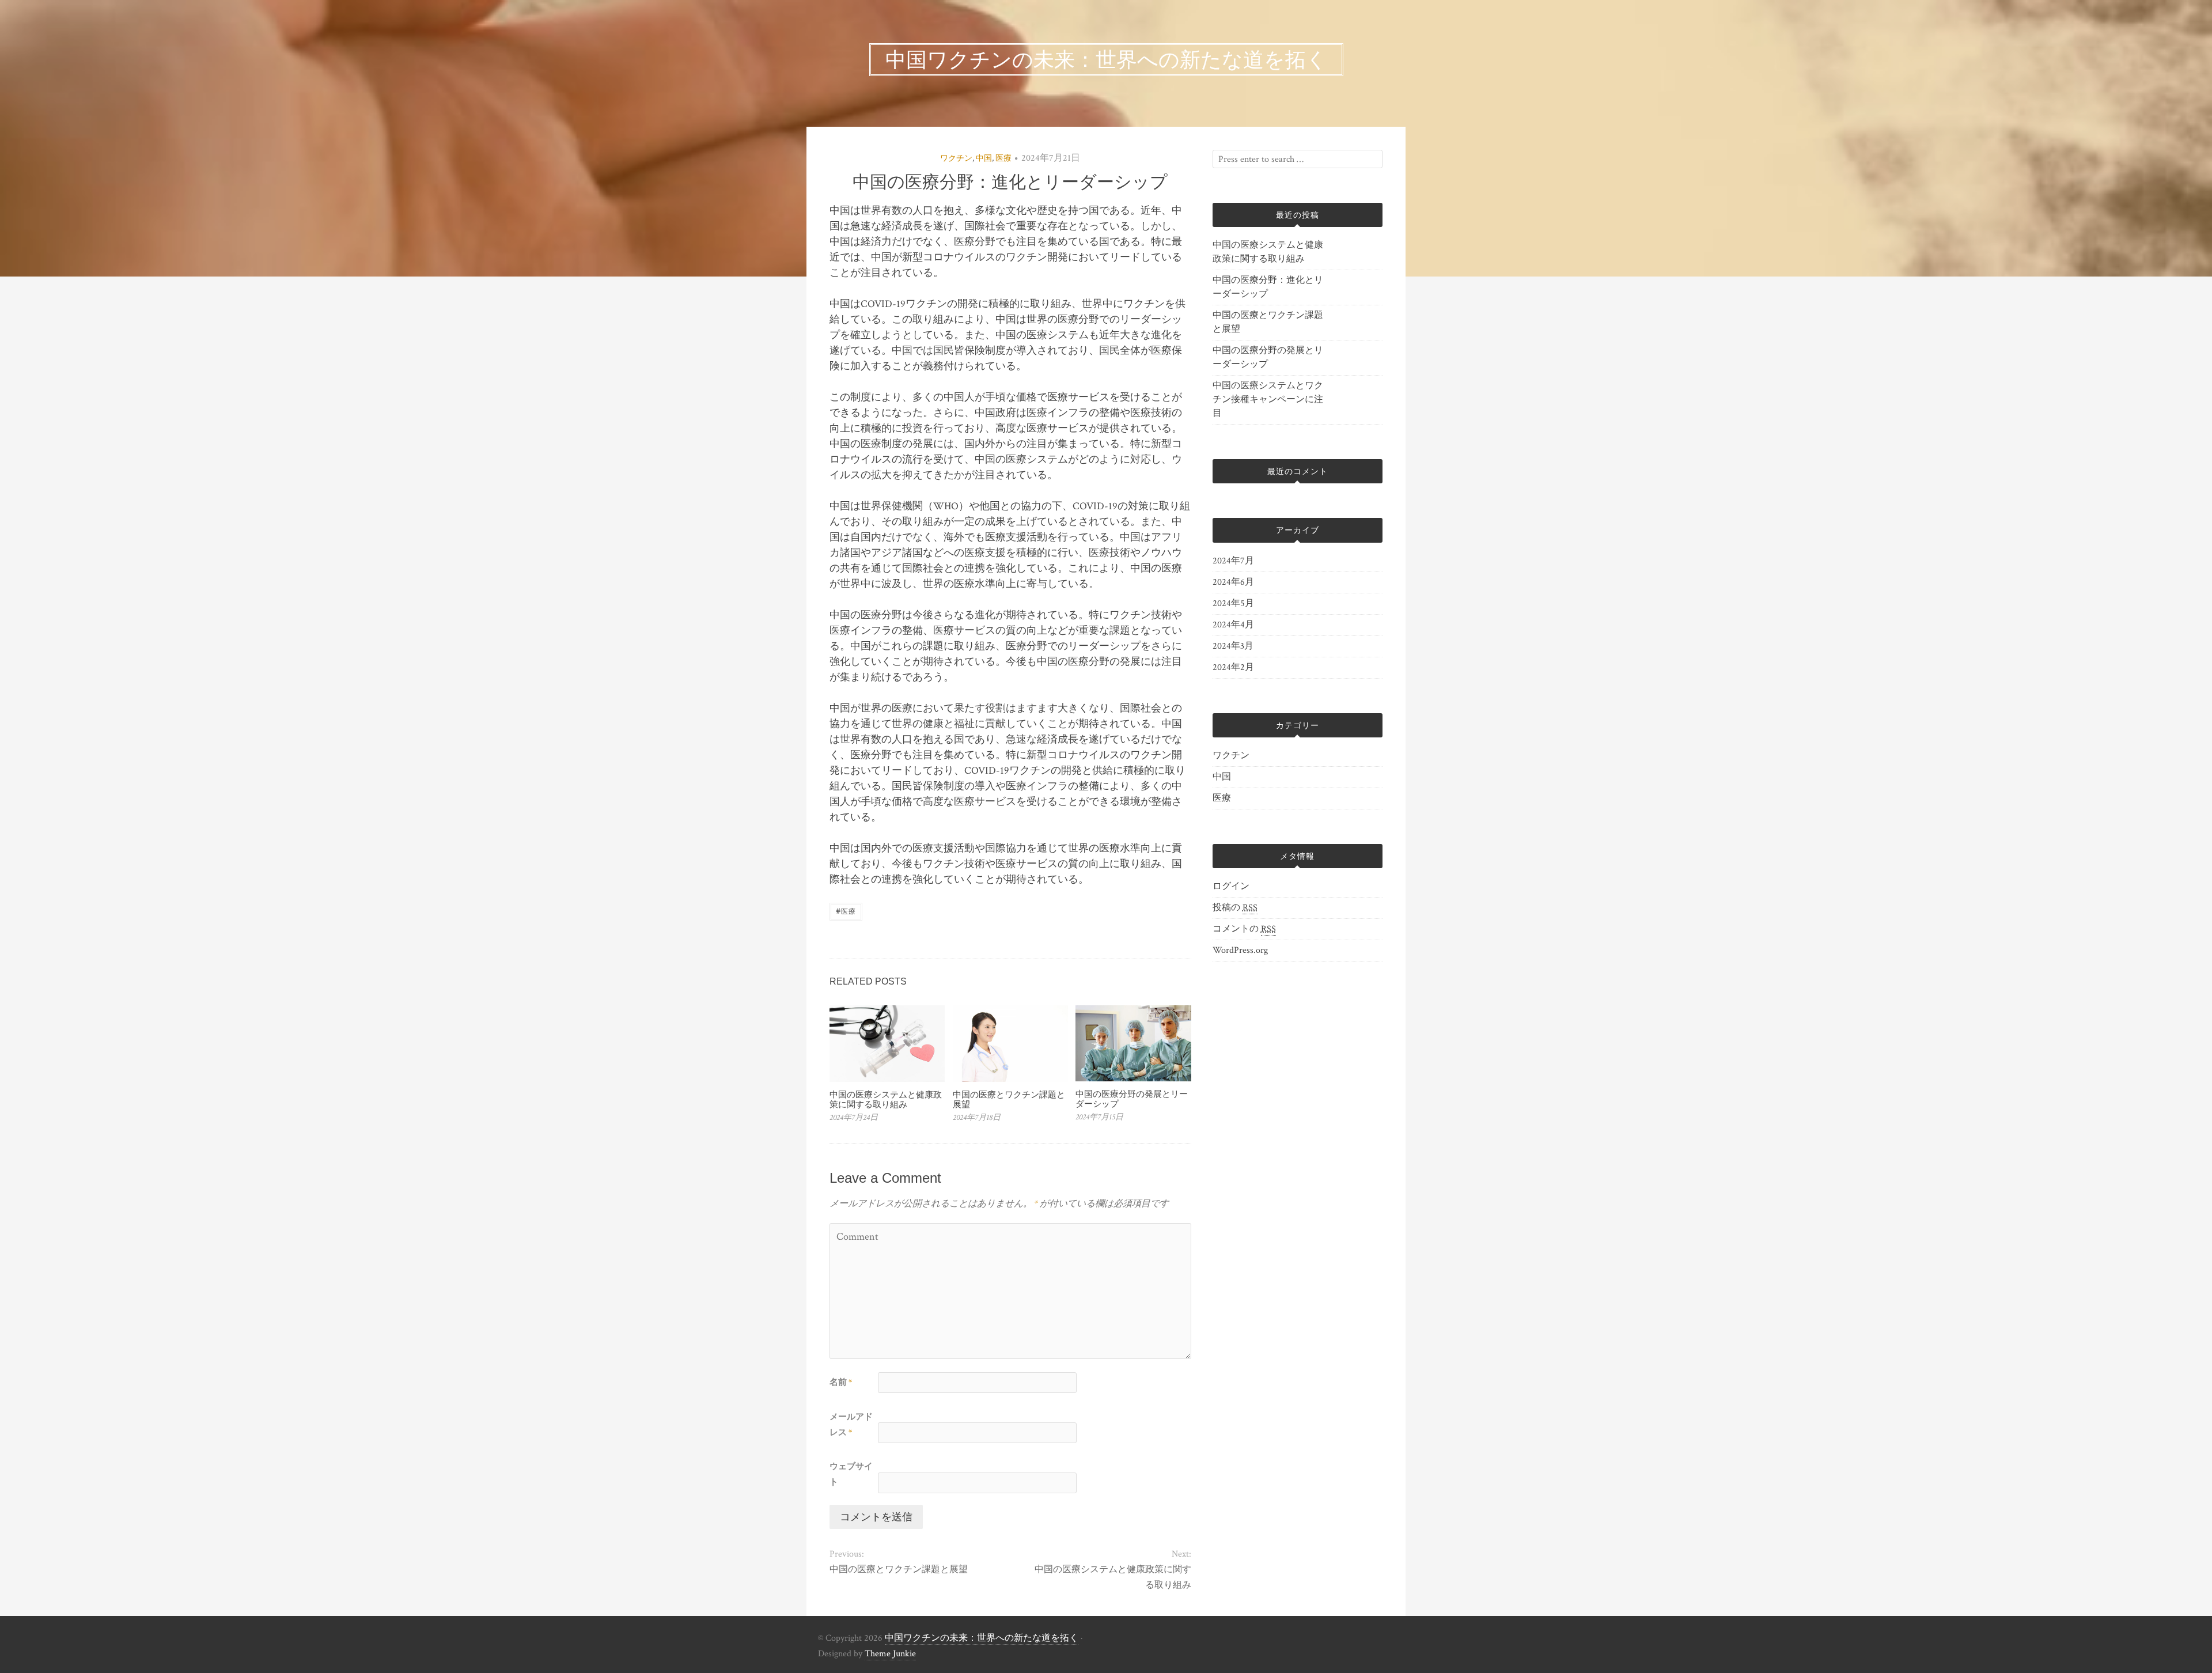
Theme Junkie (890, 1654)
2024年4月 (1233, 625)
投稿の (1235, 908)
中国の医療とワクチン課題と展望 (1009, 1099)
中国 (984, 158)
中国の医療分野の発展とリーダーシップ (1132, 1099)
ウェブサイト (851, 1474)
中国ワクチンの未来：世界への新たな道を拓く (982, 1638)
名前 (841, 1382)
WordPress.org (1240, 950)
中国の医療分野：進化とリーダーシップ (1268, 287)
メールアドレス (851, 1425)
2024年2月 (1233, 667)
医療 (1003, 158)
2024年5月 (1233, 603)
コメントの (1244, 929)
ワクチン (956, 158)
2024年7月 (1233, 561)
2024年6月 (1233, 582)
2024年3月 (1233, 646)
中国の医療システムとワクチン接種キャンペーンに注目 (1268, 400)
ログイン (1231, 886)
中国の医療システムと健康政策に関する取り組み (886, 1099)
